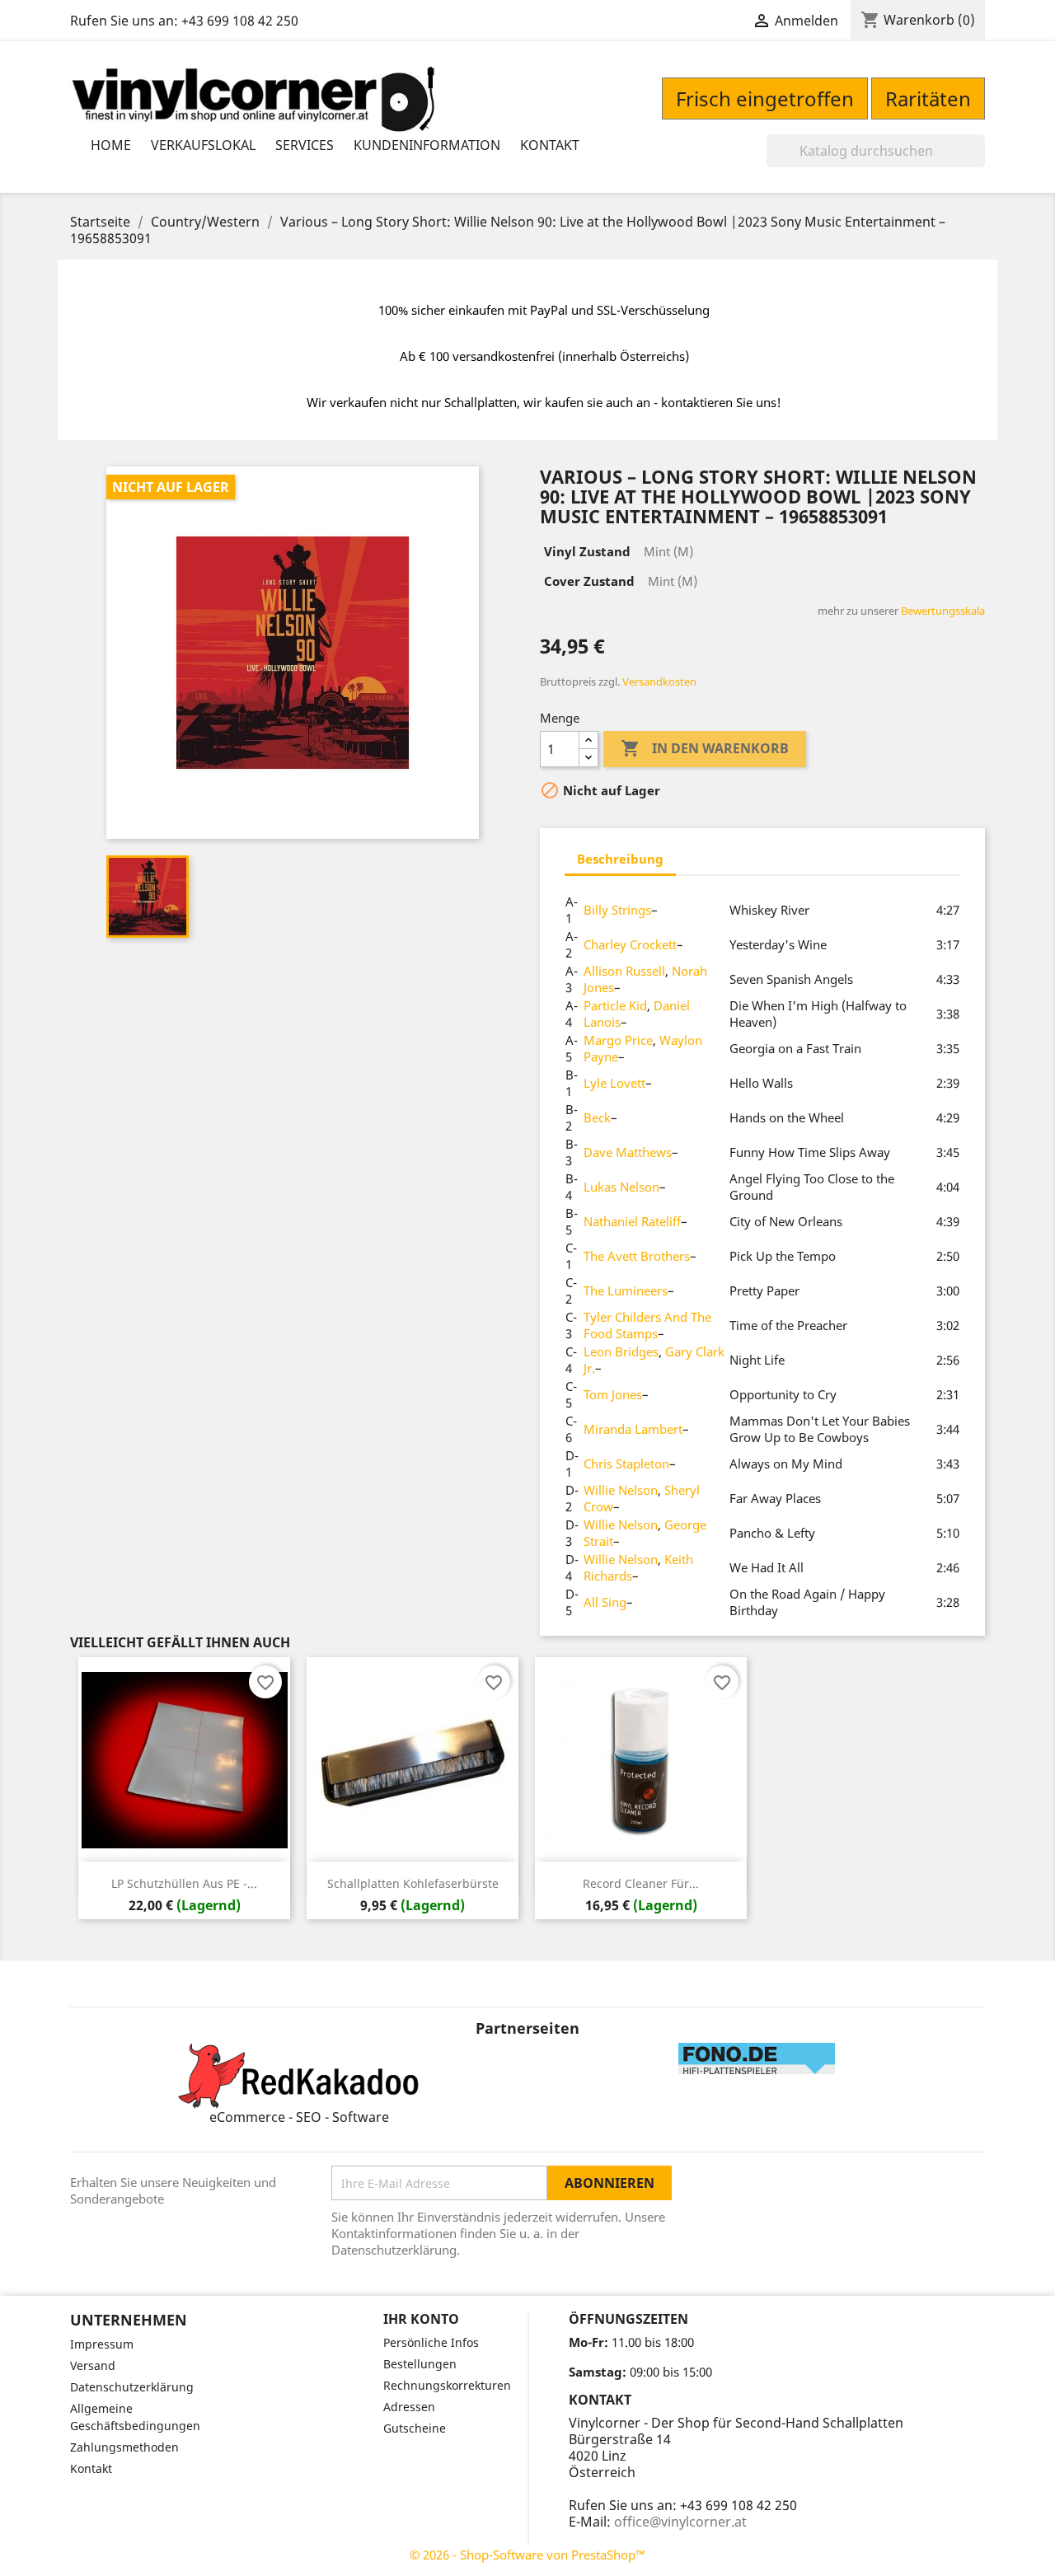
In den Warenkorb (705, 748)
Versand (93, 2365)
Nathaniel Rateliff (632, 1221)
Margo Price (618, 1040)
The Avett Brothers (637, 1256)
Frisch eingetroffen (765, 98)
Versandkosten (659, 681)
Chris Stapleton (626, 1464)
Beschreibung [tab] (620, 859)
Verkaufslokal (203, 145)
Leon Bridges (621, 1351)
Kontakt (550, 145)
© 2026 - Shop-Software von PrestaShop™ (527, 2555)
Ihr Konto (421, 2319)
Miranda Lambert (633, 1429)
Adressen (409, 2407)
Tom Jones (613, 1394)
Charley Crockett (630, 944)
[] (978, 162)
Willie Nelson (621, 1490)
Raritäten (928, 98)
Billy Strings (617, 910)
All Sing (605, 1602)
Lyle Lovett (614, 1083)
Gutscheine (415, 2428)
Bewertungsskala (943, 611)
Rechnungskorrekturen (447, 2385)
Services (305, 145)
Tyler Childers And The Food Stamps (647, 1325)
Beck (597, 1117)
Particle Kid (615, 1005)
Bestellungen (420, 2364)
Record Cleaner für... (641, 1883)
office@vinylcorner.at (680, 2522)
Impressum (102, 2344)
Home (111, 145)
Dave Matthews (628, 1152)
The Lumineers (626, 1290)
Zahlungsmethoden (124, 2447)
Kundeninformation (427, 145)
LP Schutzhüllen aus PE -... (184, 1883)
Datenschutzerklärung (132, 2387)
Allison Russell (624, 971)
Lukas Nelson (621, 1187)
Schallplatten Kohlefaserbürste (413, 1883)
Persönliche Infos (431, 2342)
